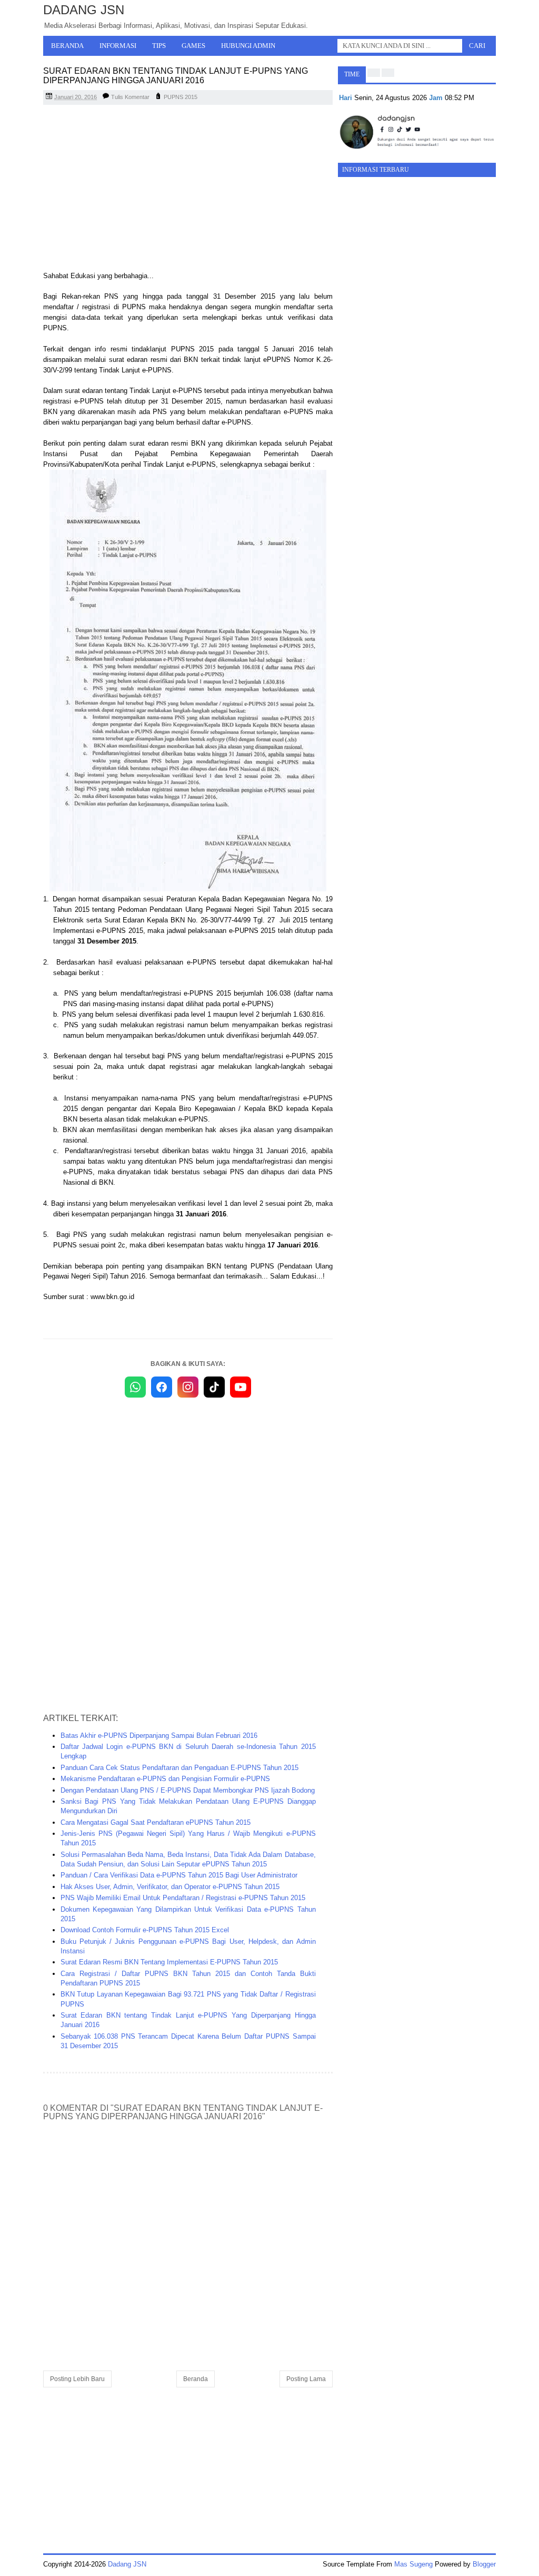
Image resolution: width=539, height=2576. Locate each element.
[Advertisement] (188, 189)
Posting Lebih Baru (77, 2379)
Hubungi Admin (248, 46)
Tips (159, 46)
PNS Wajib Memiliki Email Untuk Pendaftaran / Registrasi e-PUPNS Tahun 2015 (183, 1898)
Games (193, 46)
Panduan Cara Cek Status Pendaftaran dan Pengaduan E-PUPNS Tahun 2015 (179, 1768)
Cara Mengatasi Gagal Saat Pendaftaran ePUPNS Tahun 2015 (156, 1822)
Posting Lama (306, 2379)
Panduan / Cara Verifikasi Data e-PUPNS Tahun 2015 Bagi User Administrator (179, 1875)
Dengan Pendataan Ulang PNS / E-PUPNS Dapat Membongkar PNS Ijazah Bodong (188, 1790)
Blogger (484, 2564)
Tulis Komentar (130, 97)
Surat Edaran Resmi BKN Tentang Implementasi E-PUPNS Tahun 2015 (169, 1962)
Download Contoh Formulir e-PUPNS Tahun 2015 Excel (145, 1930)
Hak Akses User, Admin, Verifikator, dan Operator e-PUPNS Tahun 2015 (170, 1887)
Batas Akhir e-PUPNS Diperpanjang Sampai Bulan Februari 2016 (159, 1736)
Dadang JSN (84, 10)
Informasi (118, 46)
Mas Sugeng (413, 2564)
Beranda (67, 46)
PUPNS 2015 (181, 97)
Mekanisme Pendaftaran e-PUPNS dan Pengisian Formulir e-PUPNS (165, 1779)
